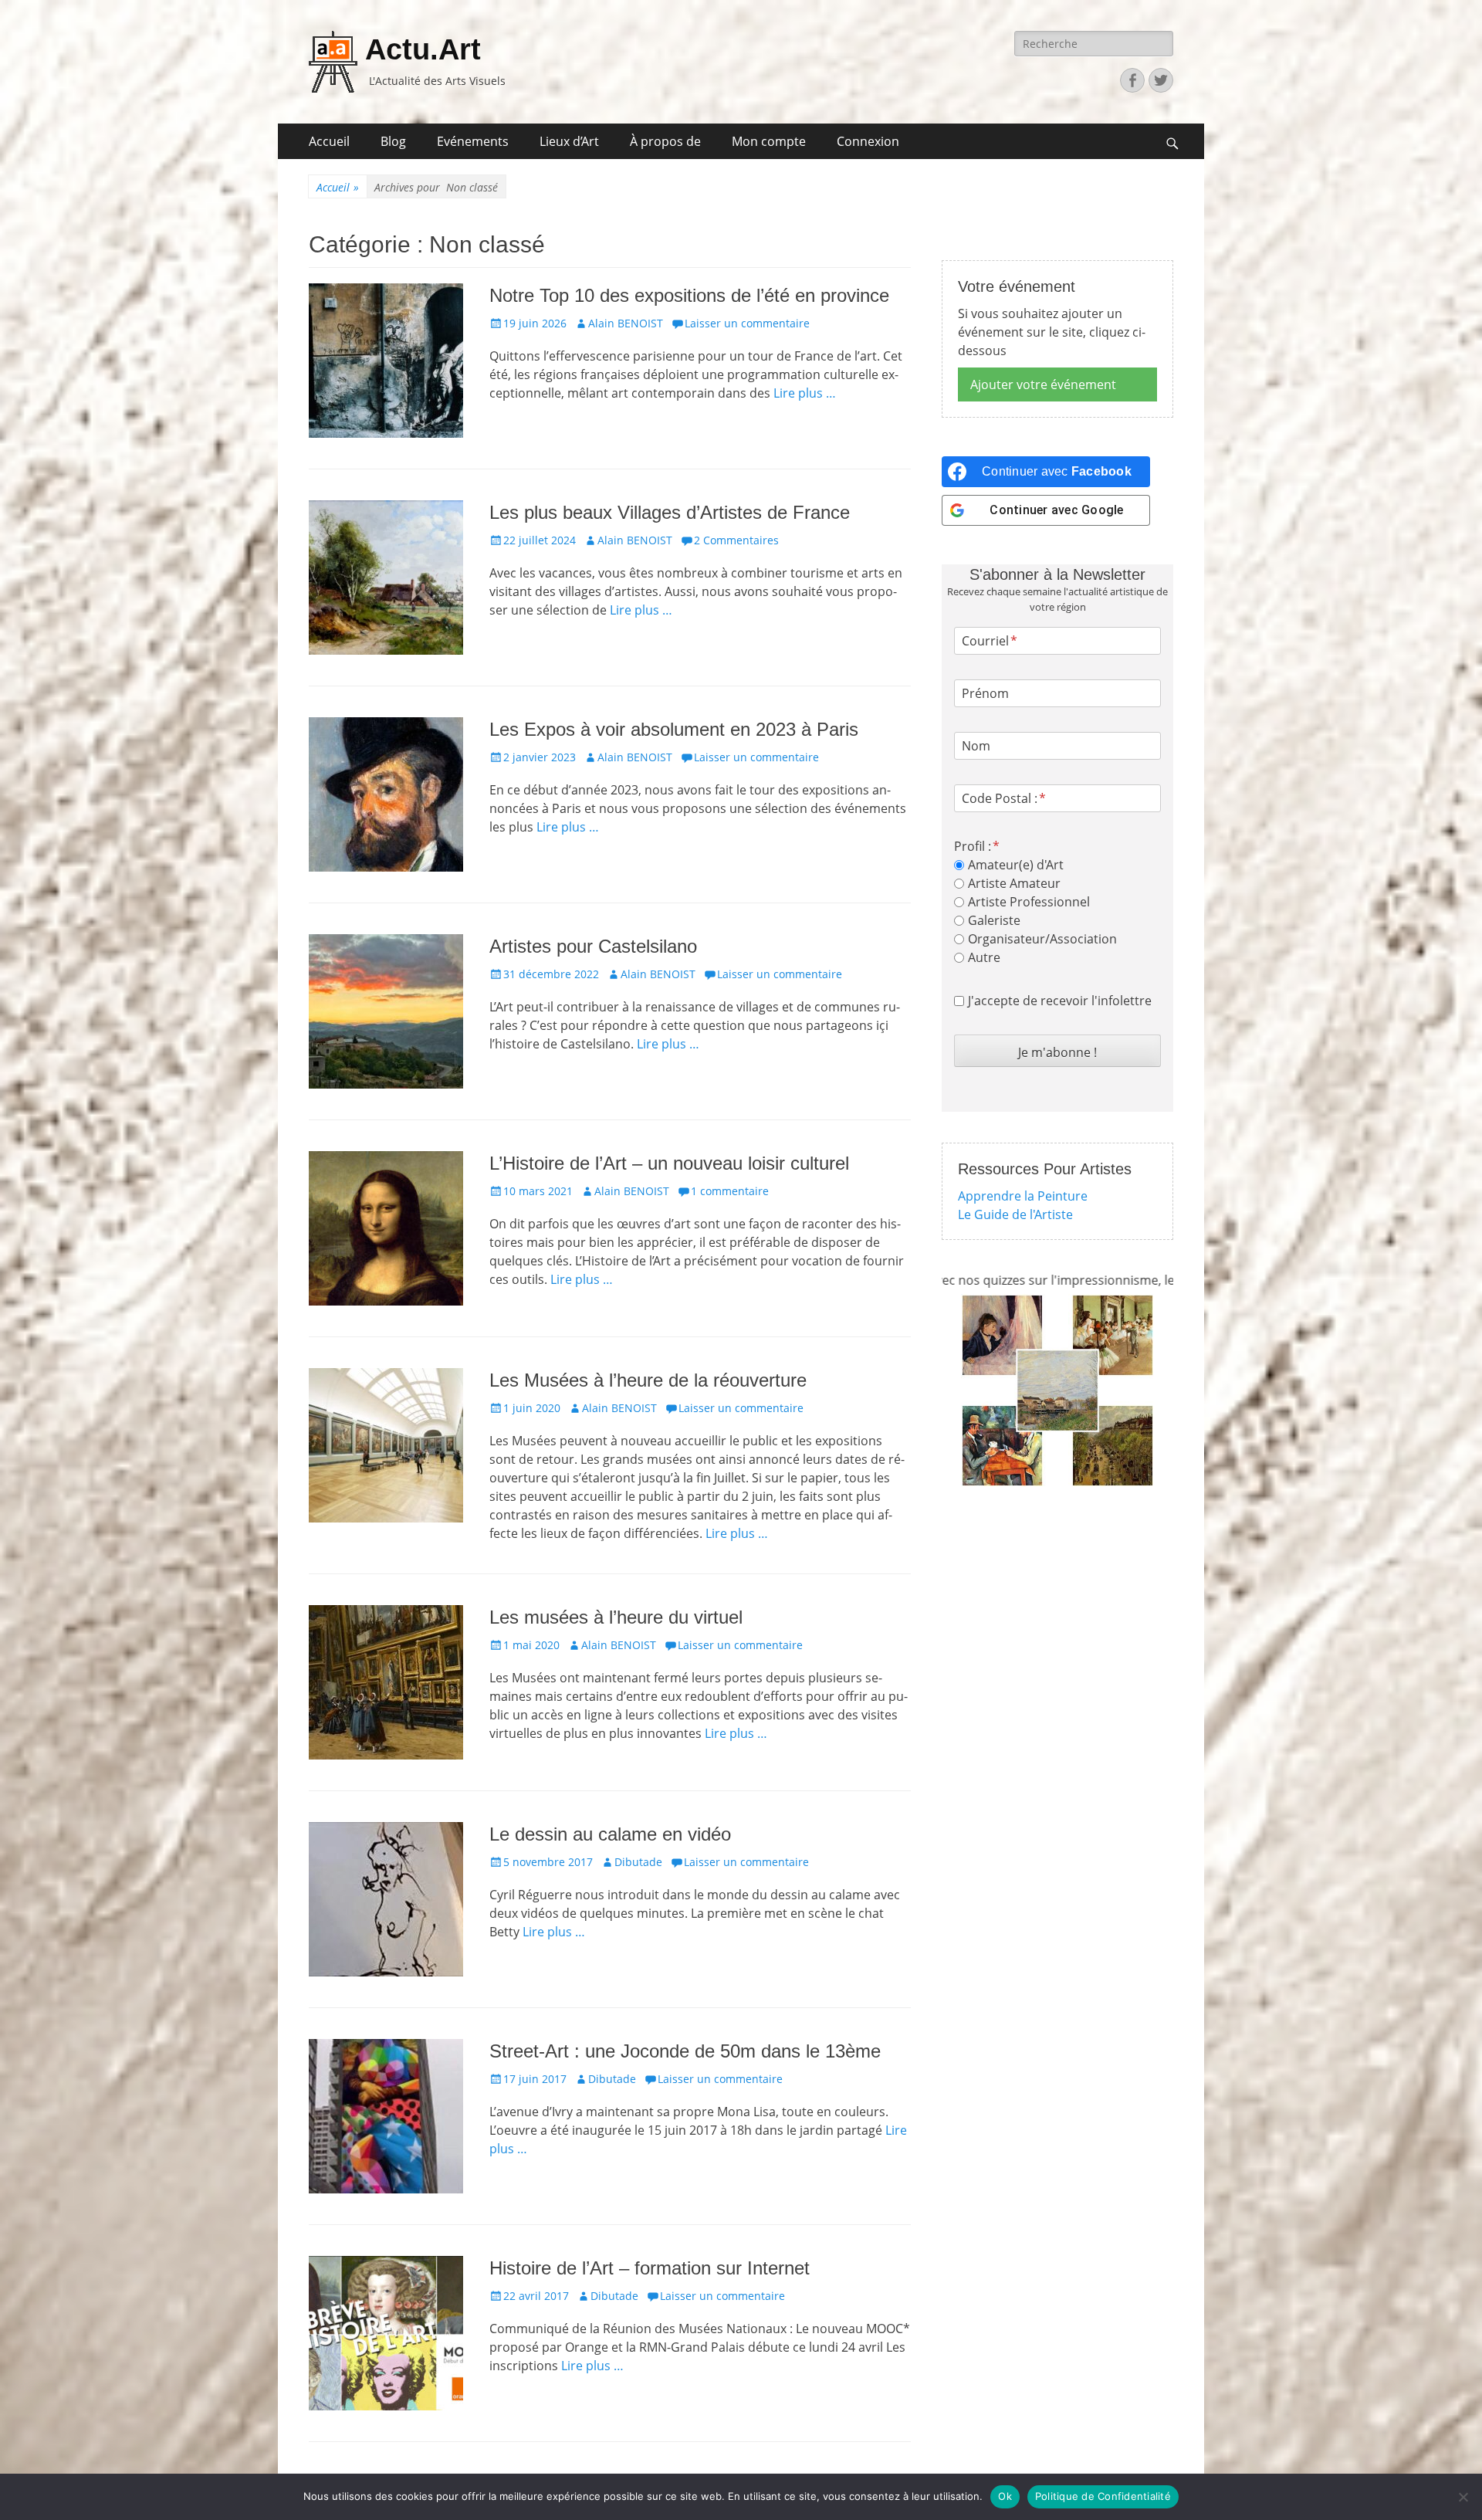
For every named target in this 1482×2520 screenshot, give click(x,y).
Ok (1005, 2496)
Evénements (473, 141)
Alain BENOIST (626, 323)
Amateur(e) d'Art (1016, 865)
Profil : (973, 846)
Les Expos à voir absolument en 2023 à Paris (674, 729)
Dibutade (638, 1862)
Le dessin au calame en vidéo (610, 1834)
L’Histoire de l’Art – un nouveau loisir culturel (669, 1163)
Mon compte (769, 141)
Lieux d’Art (569, 141)
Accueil (329, 141)
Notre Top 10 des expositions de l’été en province (689, 295)
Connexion (868, 141)
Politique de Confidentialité (1103, 2496)
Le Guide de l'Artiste (1015, 1214)
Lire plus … (805, 393)
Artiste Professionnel (1029, 902)
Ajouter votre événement (1043, 384)
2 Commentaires (736, 540)
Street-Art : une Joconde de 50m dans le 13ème (685, 2051)
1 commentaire (730, 1191)
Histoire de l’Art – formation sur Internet (650, 2268)
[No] (1463, 2497)
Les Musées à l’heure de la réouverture (648, 1380)
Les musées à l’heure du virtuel (616, 1617)
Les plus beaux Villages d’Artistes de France (670, 512)
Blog (393, 141)
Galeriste (994, 920)
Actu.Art (423, 49)
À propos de (665, 141)
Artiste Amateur (1014, 883)
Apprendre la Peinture (1023, 1196)
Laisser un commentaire (747, 323)
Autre (984, 957)
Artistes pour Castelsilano (593, 946)
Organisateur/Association (1042, 939)
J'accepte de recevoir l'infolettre (1060, 1001)
